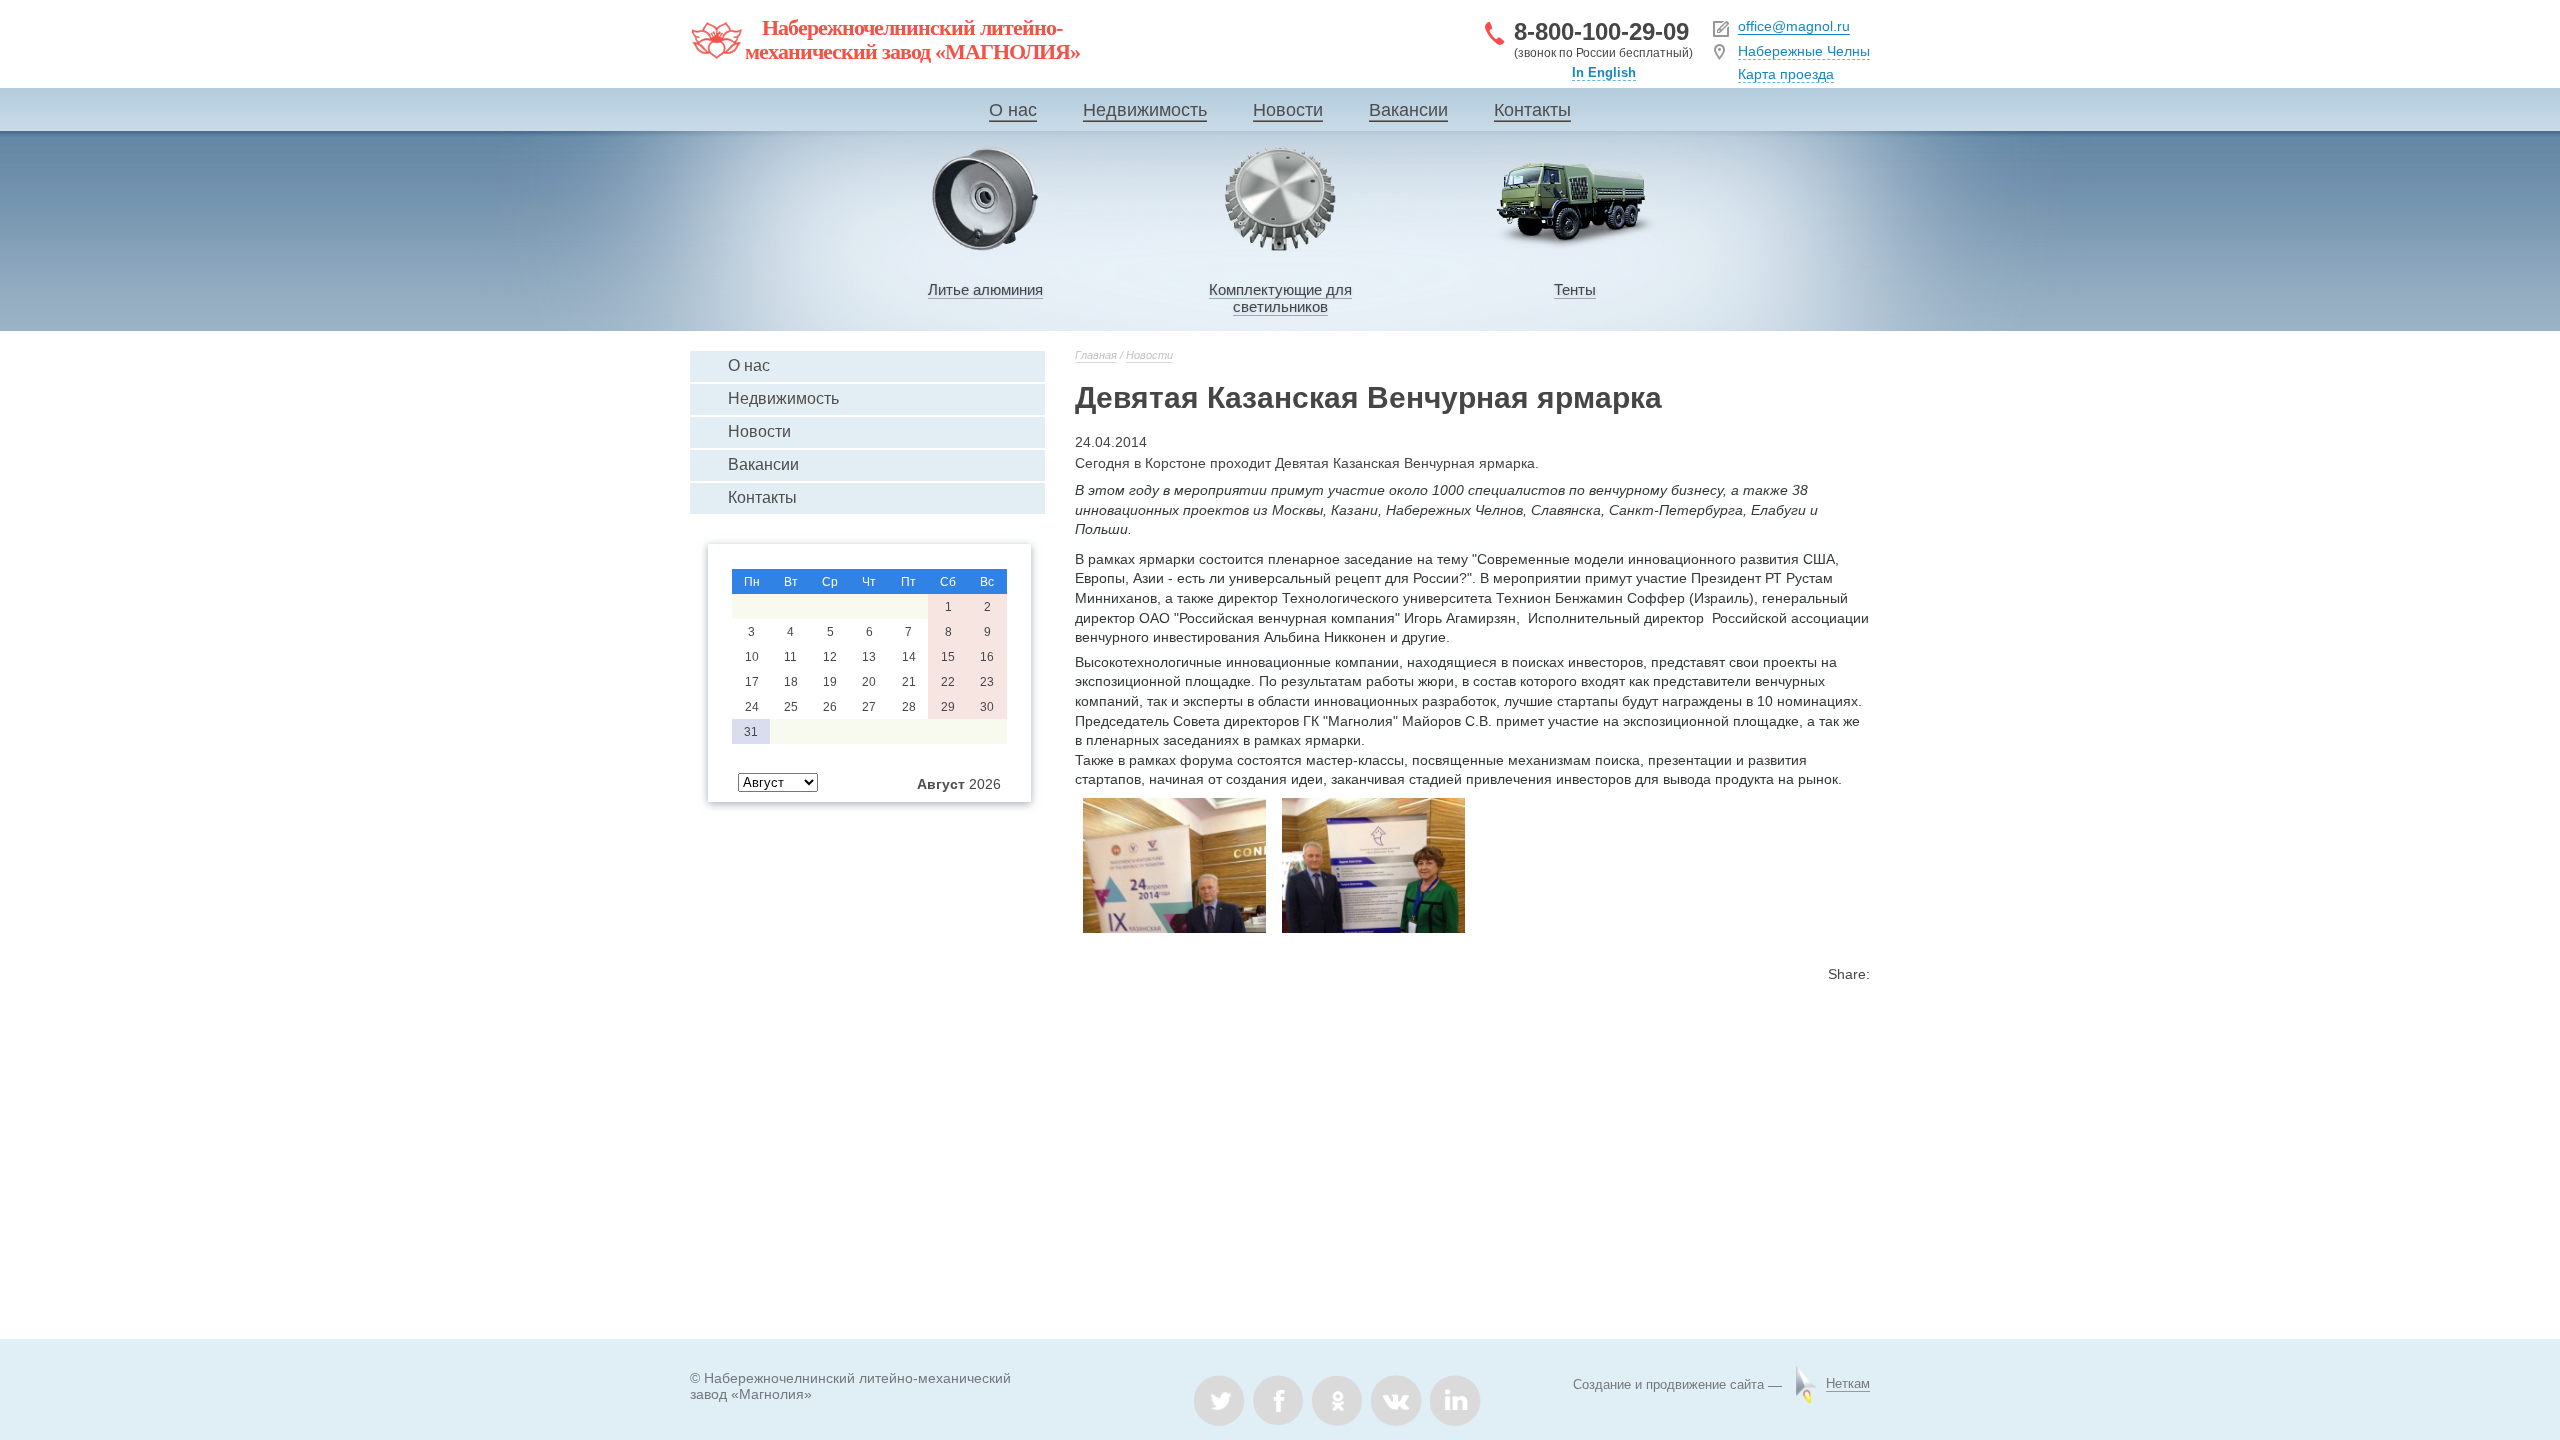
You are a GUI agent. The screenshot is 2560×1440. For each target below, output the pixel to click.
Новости (1288, 110)
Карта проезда (1786, 74)
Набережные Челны (1804, 51)
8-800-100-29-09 (1601, 31)
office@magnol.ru (1794, 26)
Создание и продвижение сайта (1668, 1384)
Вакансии (1408, 110)
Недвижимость (1145, 110)
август (941, 784)
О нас (1013, 110)
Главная (1096, 355)
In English (1604, 72)
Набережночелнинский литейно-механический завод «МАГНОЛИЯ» (912, 40)
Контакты (1532, 110)
